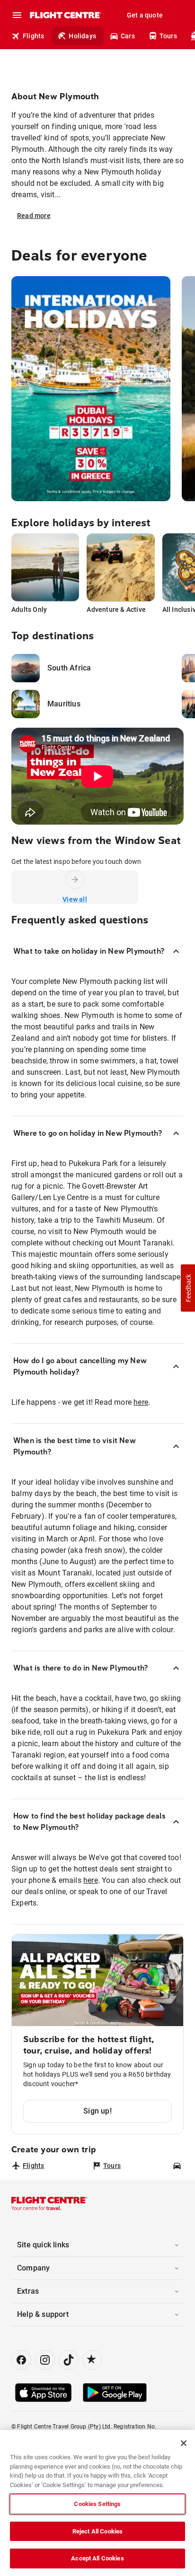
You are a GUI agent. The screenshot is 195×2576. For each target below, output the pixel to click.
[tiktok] (69, 2360)
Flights (33, 36)
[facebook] (21, 2360)
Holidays (82, 36)
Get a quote (145, 15)
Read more (34, 216)
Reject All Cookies (97, 2531)
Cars (128, 36)
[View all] (75, 879)
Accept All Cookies (97, 2558)
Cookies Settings (97, 2504)
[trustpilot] (92, 2360)
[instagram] (45, 2360)
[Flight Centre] (65, 15)
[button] (188, 1288)
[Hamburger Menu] (17, 15)
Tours (168, 36)
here (141, 1402)
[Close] (184, 2443)
